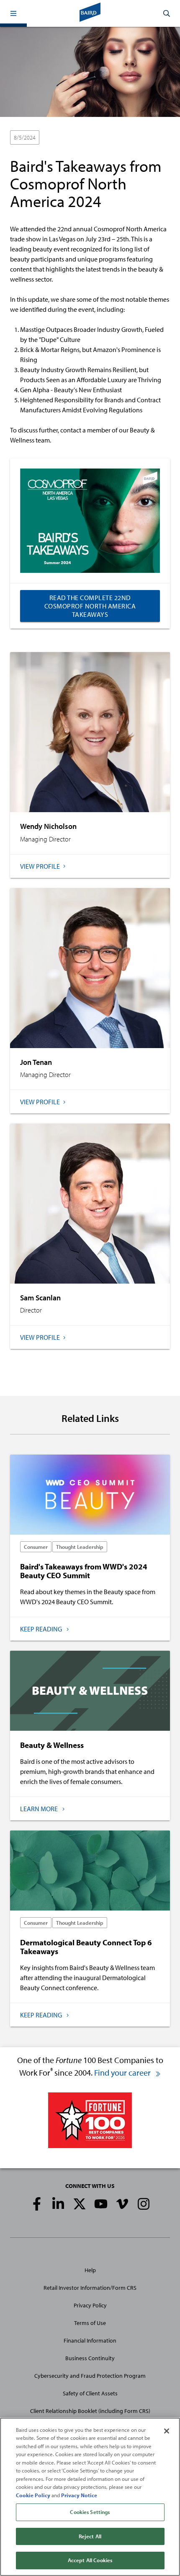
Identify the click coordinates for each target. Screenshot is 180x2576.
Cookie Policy (33, 2495)
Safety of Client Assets (90, 2393)
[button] (13, 13)
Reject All (90, 2536)
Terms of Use (90, 2323)
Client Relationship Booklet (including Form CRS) (90, 2411)
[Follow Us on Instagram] (144, 2204)
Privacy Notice (79, 2495)
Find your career (123, 2072)
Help (90, 2270)
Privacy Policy (90, 2305)
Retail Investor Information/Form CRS (90, 2288)
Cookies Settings (90, 2512)
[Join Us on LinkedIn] (58, 2204)
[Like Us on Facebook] (37, 2204)
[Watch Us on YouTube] (101, 2204)
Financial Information (90, 2340)
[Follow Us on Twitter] (80, 2204)
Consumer (59, 138)
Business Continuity (90, 2358)
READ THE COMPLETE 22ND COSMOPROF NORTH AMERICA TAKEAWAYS (90, 606)
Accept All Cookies (90, 2560)
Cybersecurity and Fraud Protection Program (90, 2376)
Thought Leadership (106, 138)
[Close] (167, 2431)
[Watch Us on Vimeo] (122, 2204)
